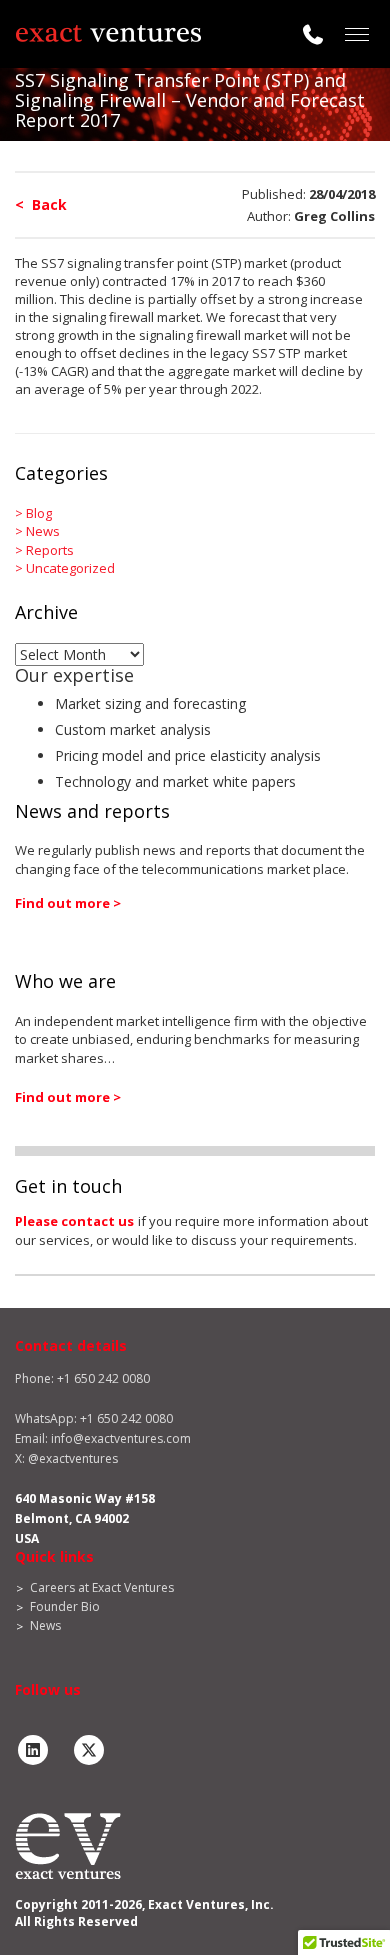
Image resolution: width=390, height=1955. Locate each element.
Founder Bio (65, 1606)
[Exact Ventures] (108, 34)
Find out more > (68, 903)
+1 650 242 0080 (126, 1418)
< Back (41, 204)
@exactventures (73, 1458)
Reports (50, 550)
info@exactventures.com (121, 1438)
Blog (39, 513)
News (43, 531)
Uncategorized (70, 568)
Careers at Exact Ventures (102, 1587)
